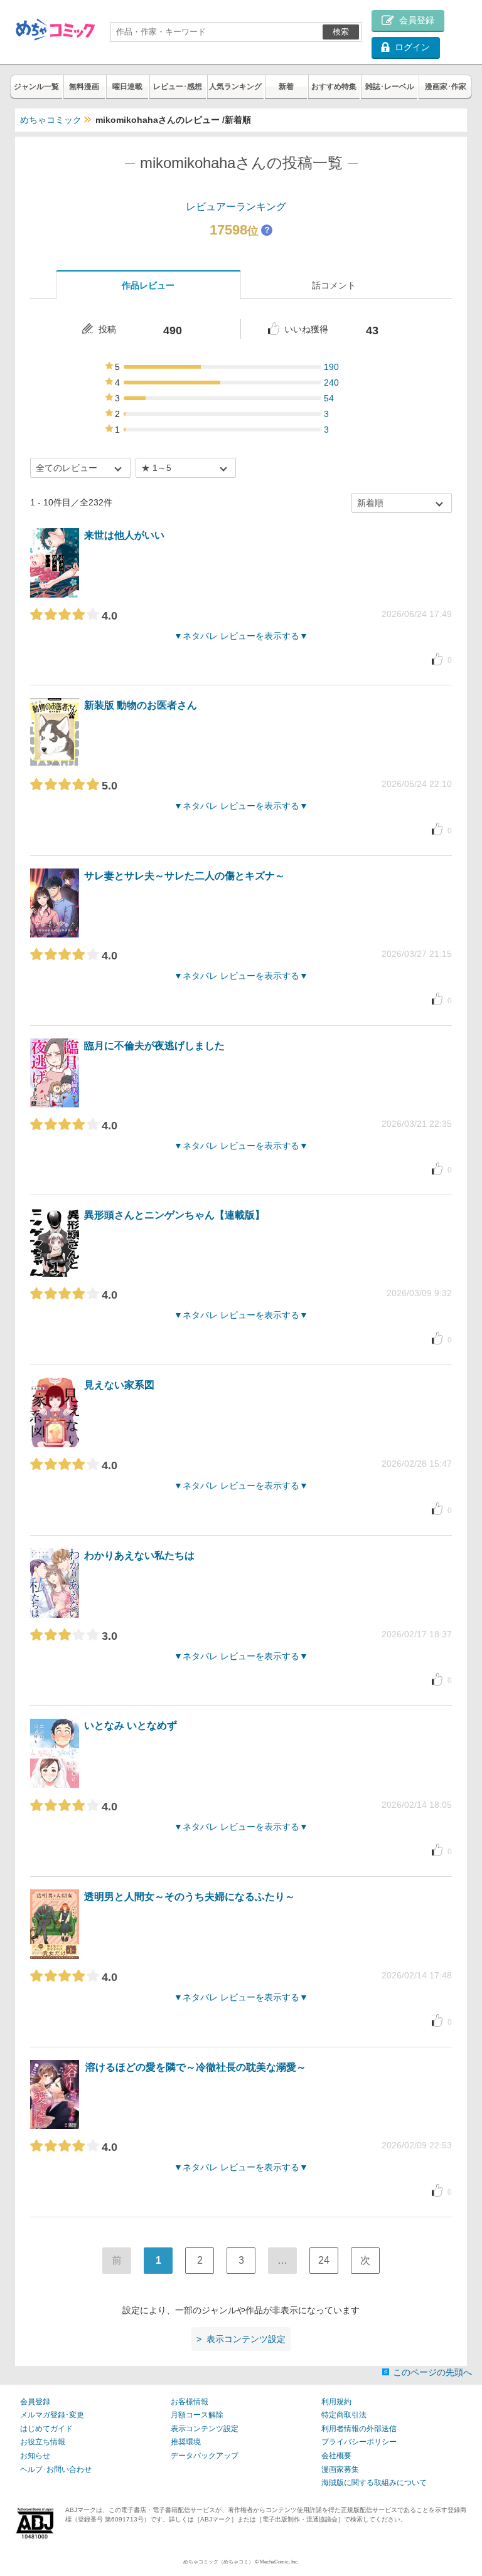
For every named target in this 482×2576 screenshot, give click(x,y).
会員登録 (35, 2402)
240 (331, 383)
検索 (341, 32)
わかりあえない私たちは (139, 1555)
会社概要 (336, 2456)
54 (329, 398)
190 (331, 367)
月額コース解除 (197, 2415)
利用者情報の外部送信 (359, 2429)
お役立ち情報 (43, 2442)
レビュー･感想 (178, 87)
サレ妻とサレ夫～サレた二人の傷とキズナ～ (185, 876)
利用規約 (336, 2402)
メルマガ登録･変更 (52, 2415)
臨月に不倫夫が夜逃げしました (154, 1046)
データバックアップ (205, 2456)
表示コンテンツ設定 (205, 2429)
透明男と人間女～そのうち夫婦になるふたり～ (190, 1897)
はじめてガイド (46, 2429)
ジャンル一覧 (36, 87)
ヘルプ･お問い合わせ (56, 2469)
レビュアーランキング (236, 207)
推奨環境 (186, 2442)
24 (324, 2260)
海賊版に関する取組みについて (374, 2483)
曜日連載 (127, 87)
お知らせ (35, 2456)
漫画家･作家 (446, 87)
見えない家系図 (119, 1385)
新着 (286, 87)
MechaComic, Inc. (279, 2562)
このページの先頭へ (432, 2372)
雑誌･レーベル (390, 87)
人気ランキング (235, 87)
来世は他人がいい (124, 535)
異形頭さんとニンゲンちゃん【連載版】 (174, 1215)
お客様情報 (190, 2402)
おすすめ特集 (334, 87)
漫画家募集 (340, 2469)
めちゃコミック (51, 120)
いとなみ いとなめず (131, 1725)
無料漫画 (84, 87)
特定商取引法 (344, 2415)
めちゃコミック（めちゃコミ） (218, 2562)
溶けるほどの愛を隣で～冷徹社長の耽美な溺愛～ (196, 2067)
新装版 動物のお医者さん (141, 705)
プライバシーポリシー (359, 2442)
